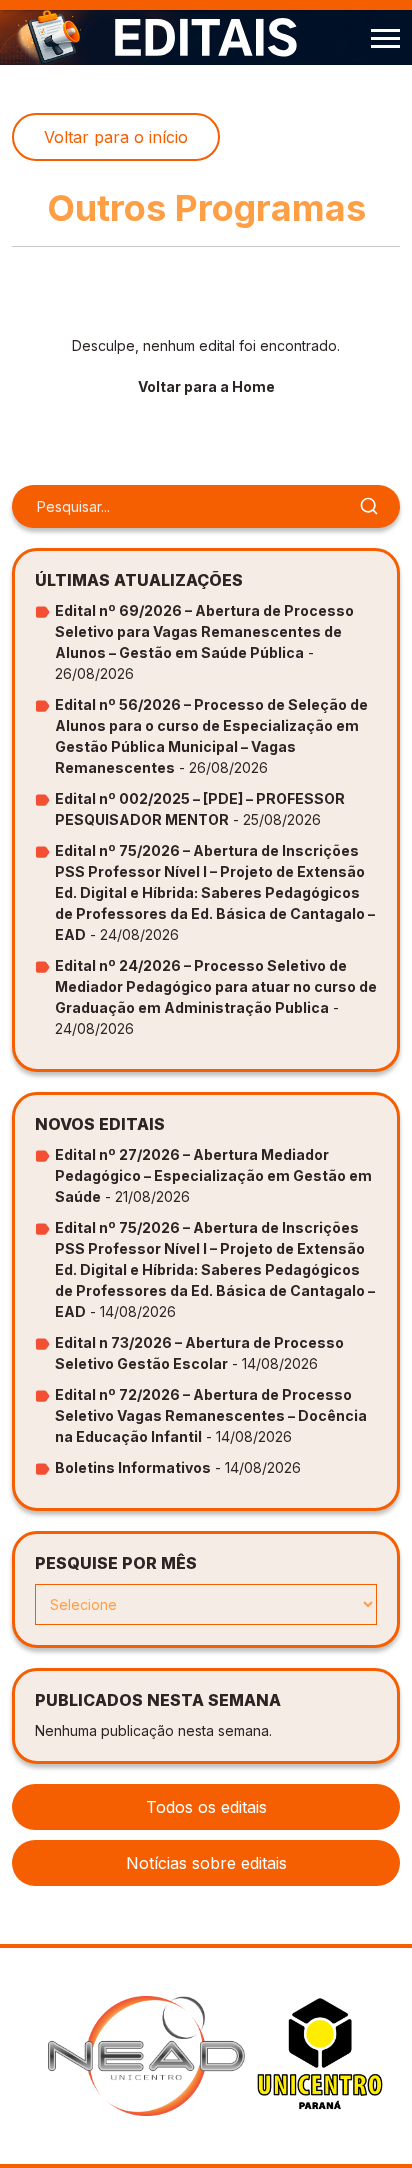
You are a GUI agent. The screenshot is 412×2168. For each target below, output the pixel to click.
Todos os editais (206, 1807)
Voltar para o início (116, 137)
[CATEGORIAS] (385, 37)
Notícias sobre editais (206, 1863)
